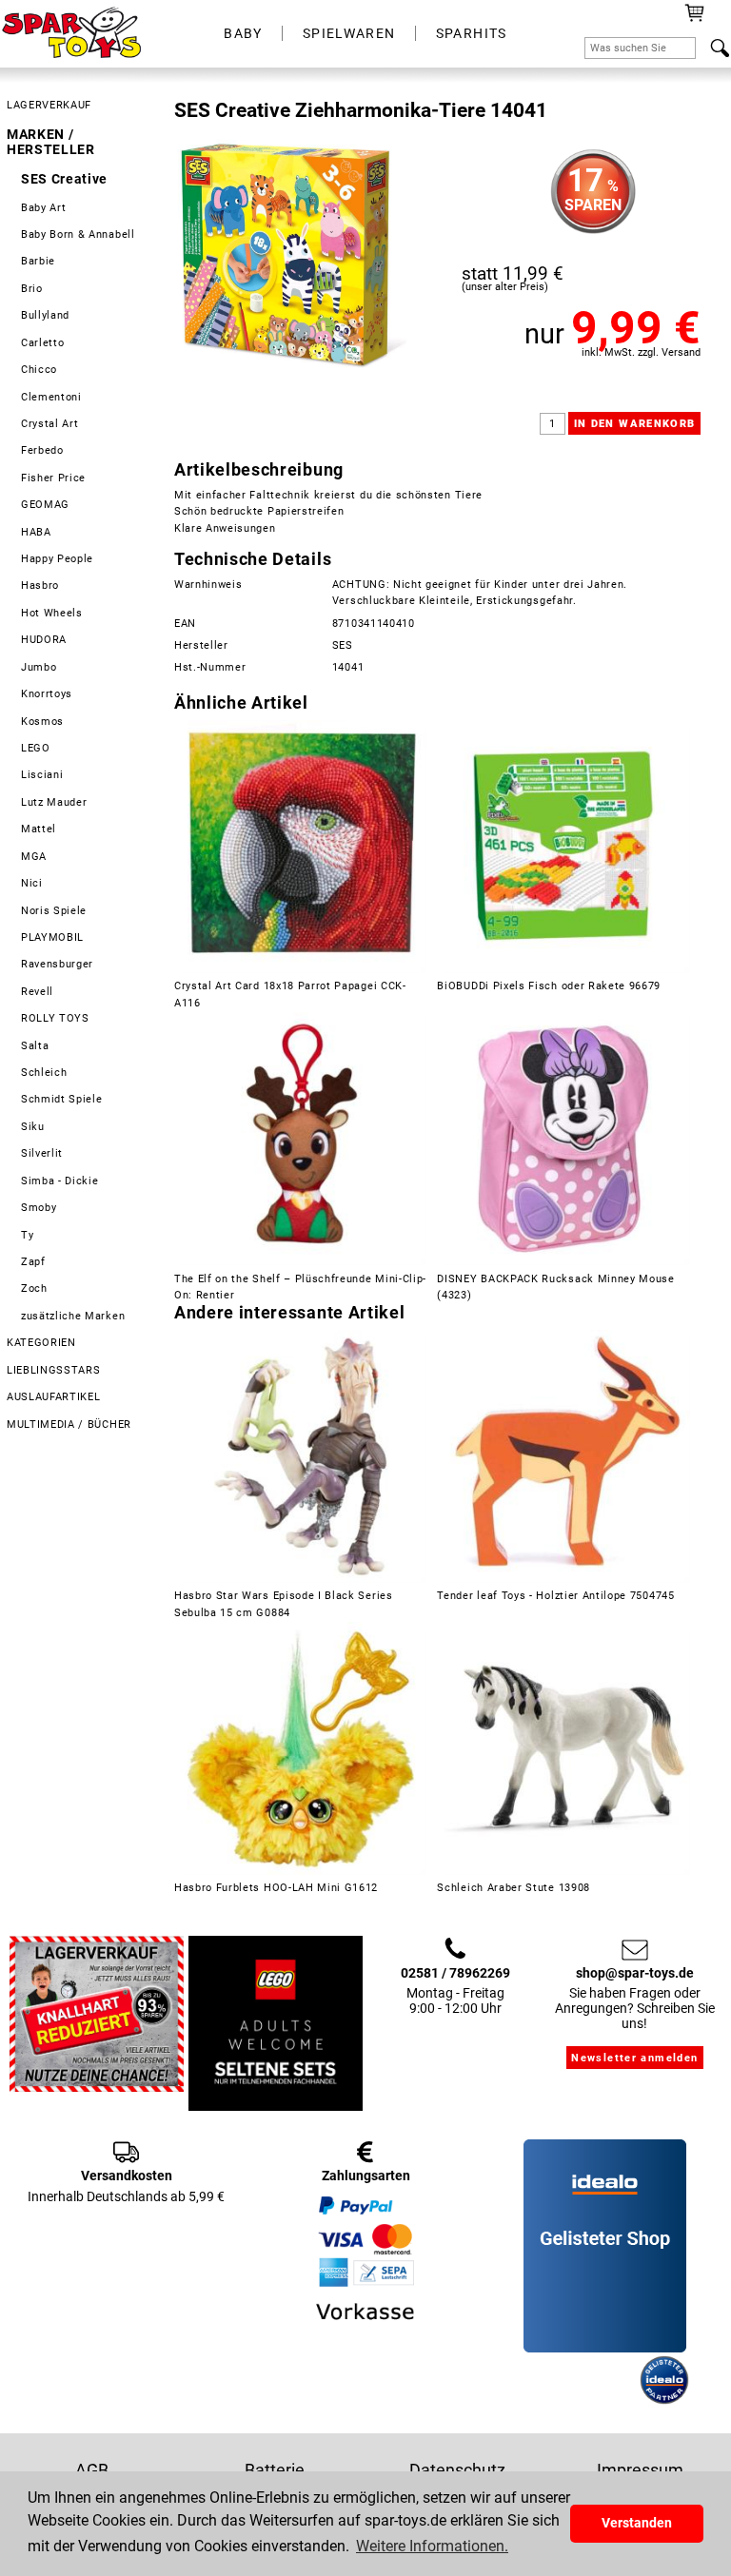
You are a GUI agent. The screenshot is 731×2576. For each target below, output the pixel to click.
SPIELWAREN (349, 33)
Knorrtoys (47, 694)
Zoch (34, 1288)
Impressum (640, 2470)
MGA (34, 857)
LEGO (36, 748)
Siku (33, 1127)
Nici (32, 883)
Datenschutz (457, 2470)
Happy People (57, 559)
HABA (36, 532)
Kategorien (41, 1343)
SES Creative (64, 179)
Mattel (39, 829)
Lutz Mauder (54, 802)
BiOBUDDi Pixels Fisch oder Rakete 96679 (549, 986)
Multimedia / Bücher (69, 1425)
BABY (243, 33)
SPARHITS (472, 33)
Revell (37, 992)
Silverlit (42, 1153)
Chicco (39, 370)
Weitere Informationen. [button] (432, 2546)
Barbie (38, 261)
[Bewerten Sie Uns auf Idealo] (580, 2400)
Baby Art (44, 208)
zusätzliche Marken (73, 1316)
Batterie (275, 2470)
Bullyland (45, 315)
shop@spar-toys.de (635, 1973)
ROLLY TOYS (55, 1018)
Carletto (43, 343)
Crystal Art (50, 424)
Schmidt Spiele (62, 1099)
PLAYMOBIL (52, 937)
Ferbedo (42, 450)
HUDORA (44, 640)
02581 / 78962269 (455, 1973)
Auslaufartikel (54, 1397)
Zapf (33, 1262)
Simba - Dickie (60, 1181)
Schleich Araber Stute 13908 (514, 1888)
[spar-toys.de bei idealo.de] (664, 2400)
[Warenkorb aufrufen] (694, 19)
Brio (32, 289)
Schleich (44, 1073)
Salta (35, 1046)
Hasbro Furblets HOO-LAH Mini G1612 (276, 1888)
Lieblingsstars (54, 1370)
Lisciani (42, 775)
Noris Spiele (54, 911)
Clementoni (51, 397)
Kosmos (42, 722)
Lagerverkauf (49, 105)
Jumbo (39, 667)
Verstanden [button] (637, 2523)
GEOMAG (45, 505)
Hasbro (40, 585)
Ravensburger (57, 964)
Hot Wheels (52, 613)
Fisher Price (53, 478)
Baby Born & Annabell (78, 234)
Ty (27, 1235)
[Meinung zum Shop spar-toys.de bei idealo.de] (605, 2348)
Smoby (39, 1208)
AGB (92, 2470)
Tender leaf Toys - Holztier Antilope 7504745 (555, 1596)
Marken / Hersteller (51, 142)
